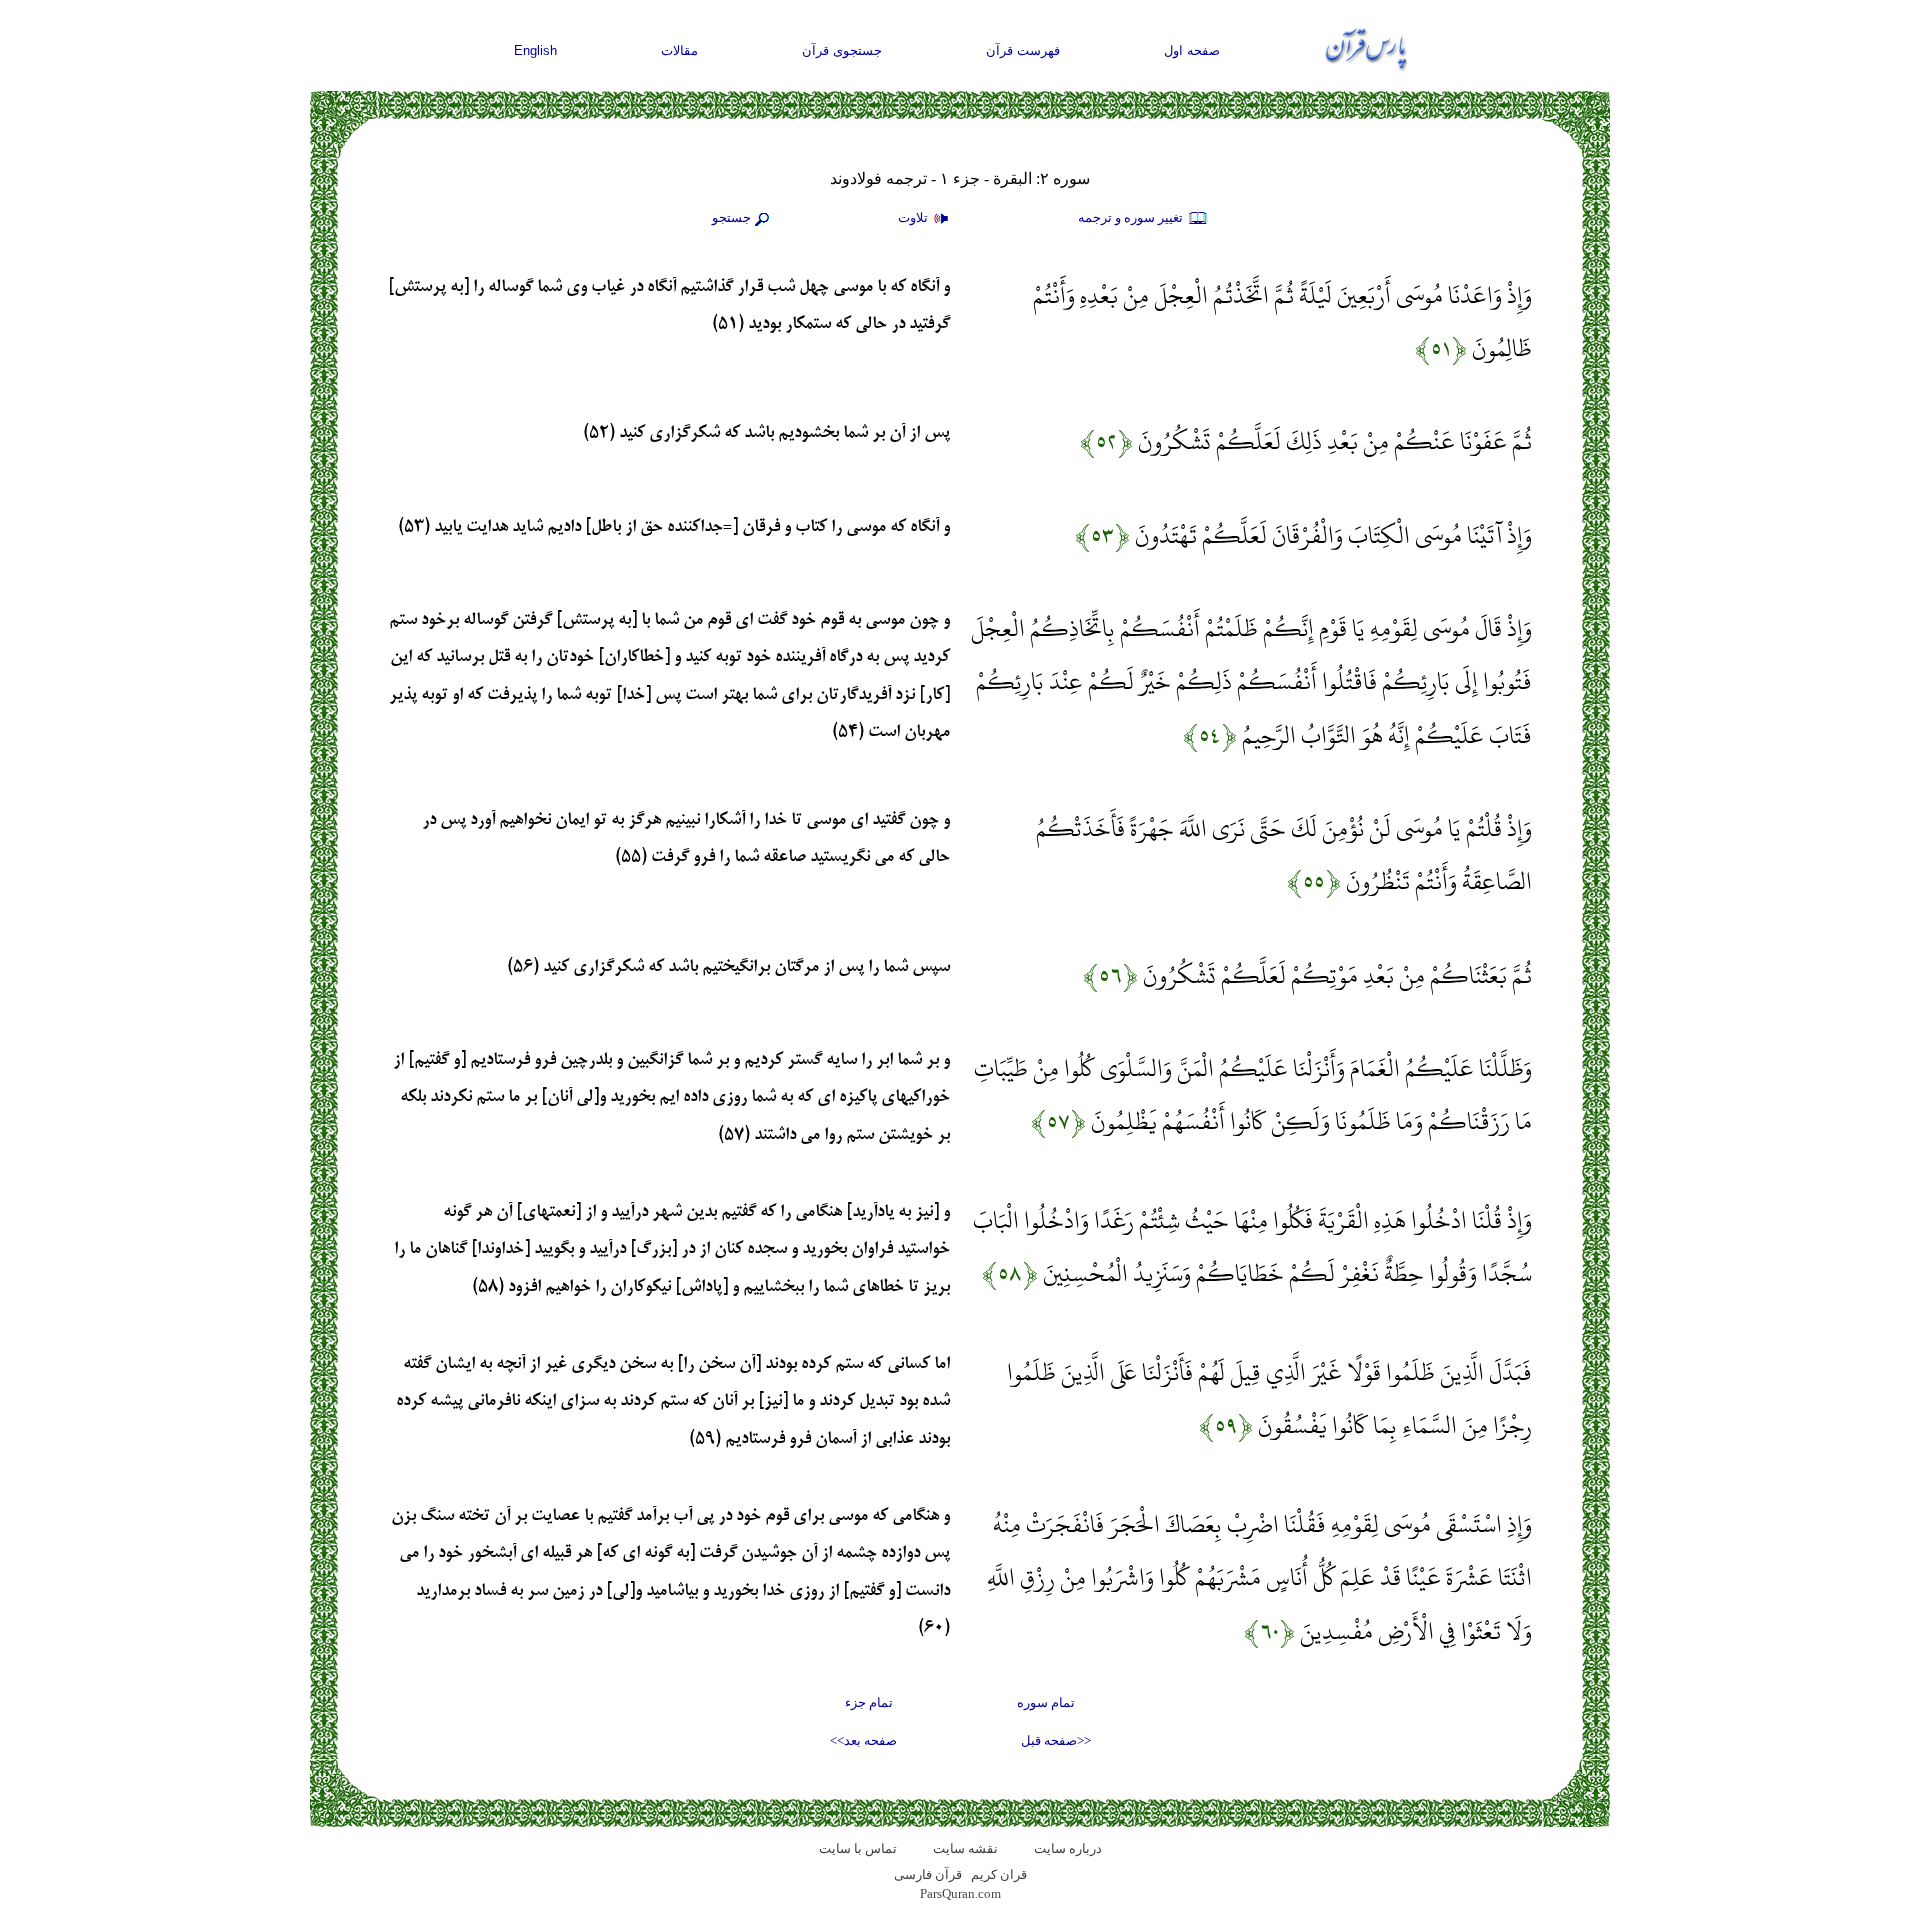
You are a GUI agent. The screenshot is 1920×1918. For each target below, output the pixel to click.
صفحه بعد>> (863, 1740)
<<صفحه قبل (1056, 1740)
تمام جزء (869, 1702)
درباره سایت (1068, 1848)
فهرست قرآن (1023, 50)
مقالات (679, 50)
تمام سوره (1046, 1702)
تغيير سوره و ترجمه (1132, 217)
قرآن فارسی (928, 1874)
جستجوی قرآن (842, 50)
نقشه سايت (965, 1848)
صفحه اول (1192, 50)
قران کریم (999, 1874)
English (535, 50)
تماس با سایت (858, 1848)
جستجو (731, 217)
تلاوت (914, 217)
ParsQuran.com (960, 1893)
